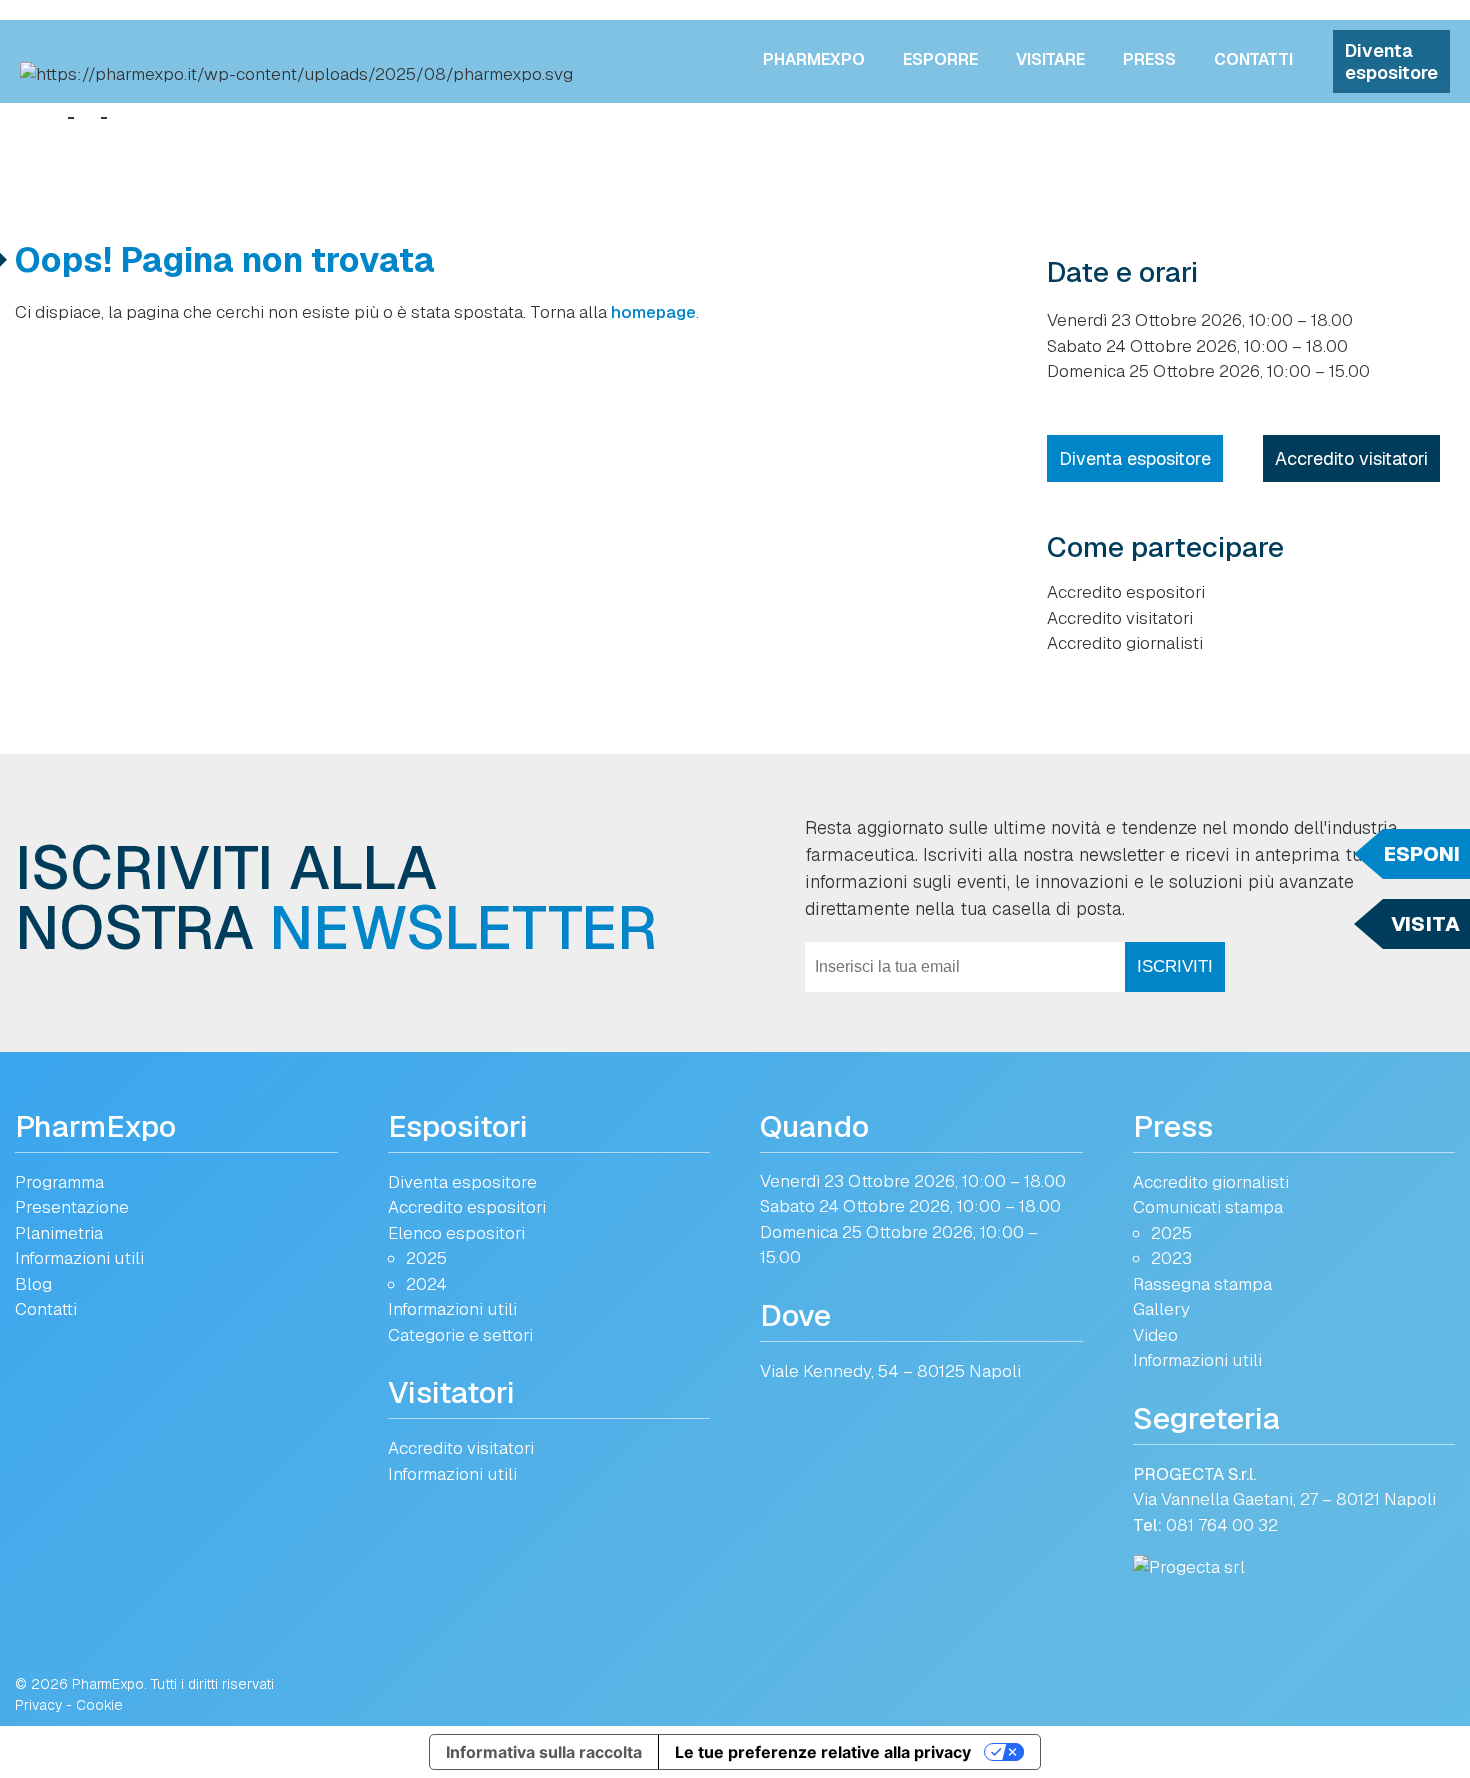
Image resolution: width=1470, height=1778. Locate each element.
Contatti (1253, 59)
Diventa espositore (1391, 61)
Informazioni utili (79, 1258)
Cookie (99, 1705)
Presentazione (72, 1207)
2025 (426, 1258)
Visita (1425, 924)
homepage (653, 312)
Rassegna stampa (1202, 1284)
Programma (59, 1182)
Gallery (1161, 1309)
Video (1155, 1335)
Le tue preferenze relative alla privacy (823, 1752)
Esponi (1422, 854)
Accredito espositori (1126, 592)
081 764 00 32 (1222, 1525)
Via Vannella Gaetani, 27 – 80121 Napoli (1284, 1499)
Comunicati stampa (1208, 1207)
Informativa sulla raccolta (544, 1752)
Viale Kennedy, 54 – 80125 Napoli (890, 1371)
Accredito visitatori (1351, 458)
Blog (33, 1284)
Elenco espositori (456, 1233)
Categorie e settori (460, 1335)
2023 (1171, 1258)
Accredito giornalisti (1125, 643)
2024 (426, 1284)
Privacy (38, 1705)
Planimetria (59, 1233)
